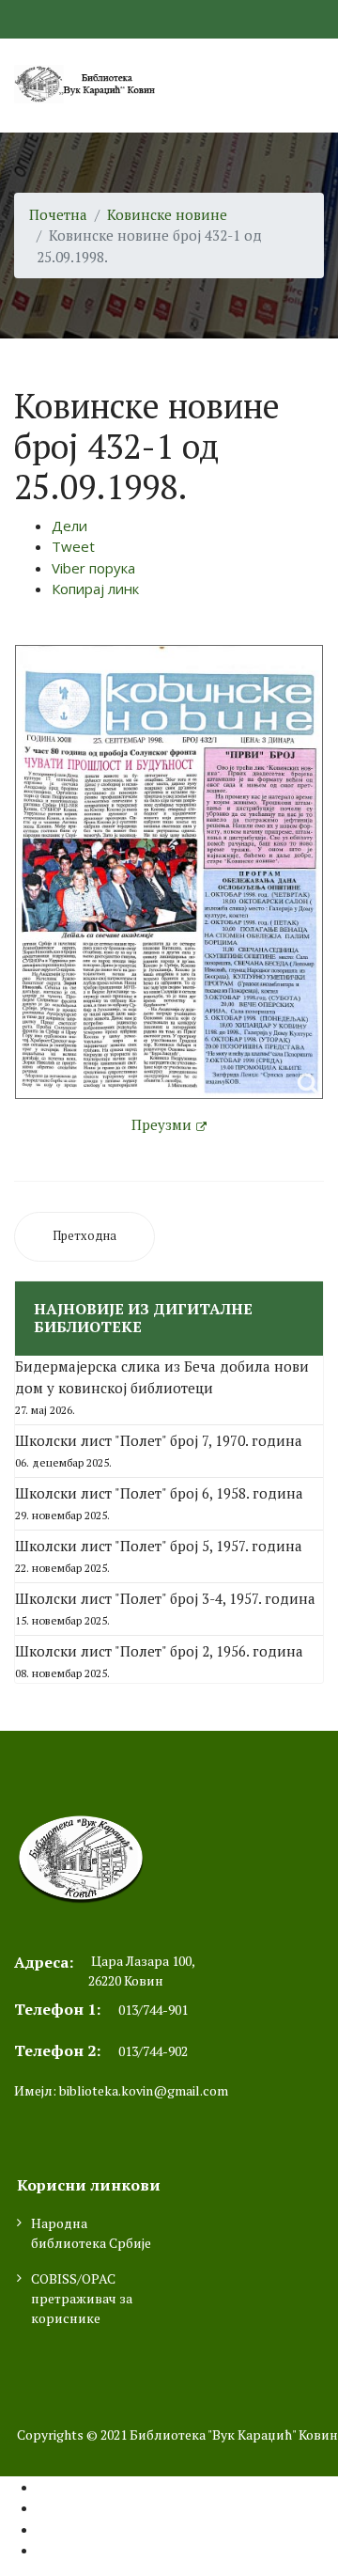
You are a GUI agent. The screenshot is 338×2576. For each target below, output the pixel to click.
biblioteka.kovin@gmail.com (144, 2090)
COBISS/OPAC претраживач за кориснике (82, 2298)
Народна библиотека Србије (91, 2233)
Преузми (161, 1124)
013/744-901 (153, 2010)
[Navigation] (316, 86)
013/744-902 (153, 2051)
